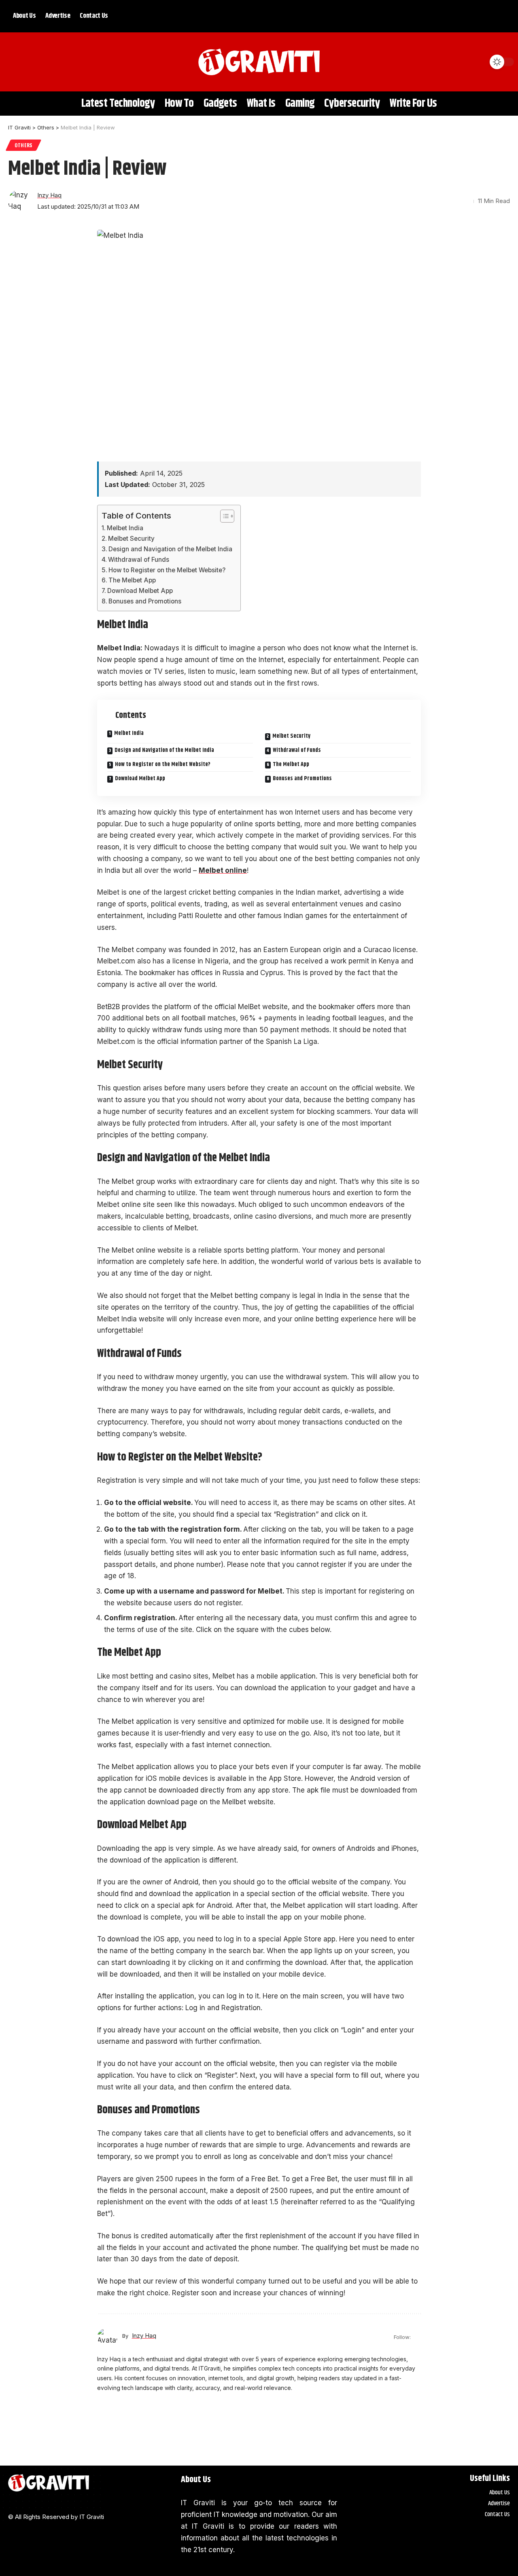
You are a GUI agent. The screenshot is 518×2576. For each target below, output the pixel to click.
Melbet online (223, 870)
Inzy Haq (49, 195)
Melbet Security (131, 539)
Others (23, 145)
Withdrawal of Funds (139, 560)
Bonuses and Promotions (145, 601)
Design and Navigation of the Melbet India (170, 549)
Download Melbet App (140, 591)
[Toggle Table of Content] (223, 516)
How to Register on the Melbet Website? (167, 570)
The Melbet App (132, 580)
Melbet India (125, 528)
